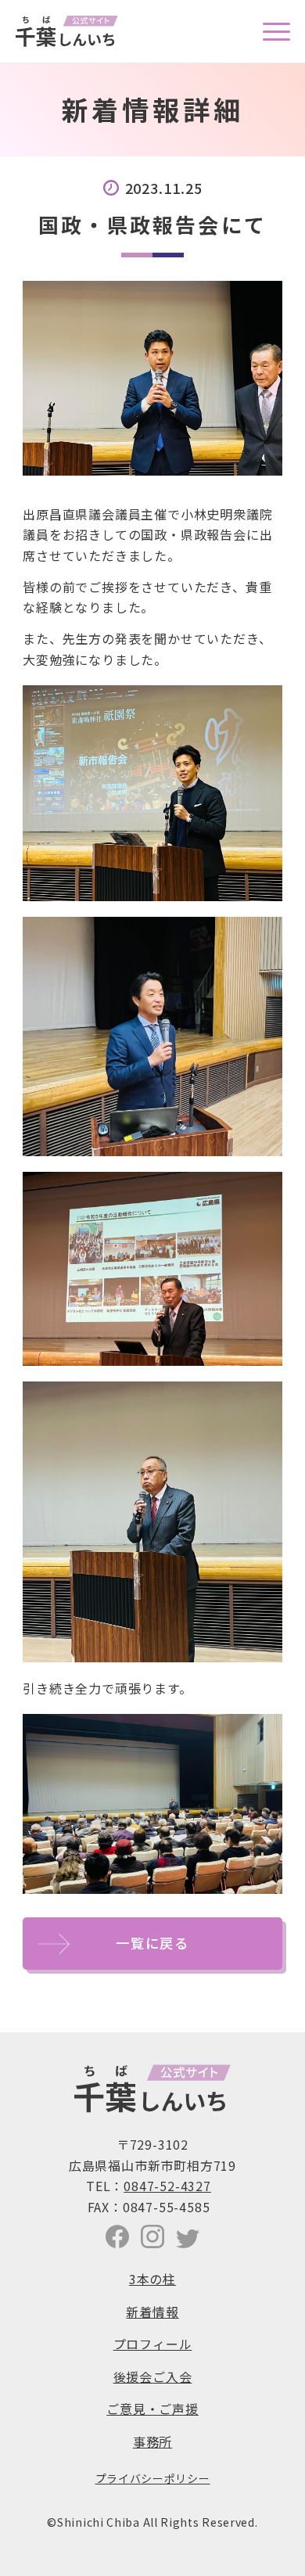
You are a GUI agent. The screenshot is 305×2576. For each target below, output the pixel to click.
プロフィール (153, 2344)
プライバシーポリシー (153, 2478)
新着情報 (152, 2312)
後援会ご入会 (153, 2377)
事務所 (152, 2441)
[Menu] (269, 31)
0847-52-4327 (167, 2186)
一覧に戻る (152, 1943)
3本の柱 (152, 2279)
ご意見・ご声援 (152, 2409)
